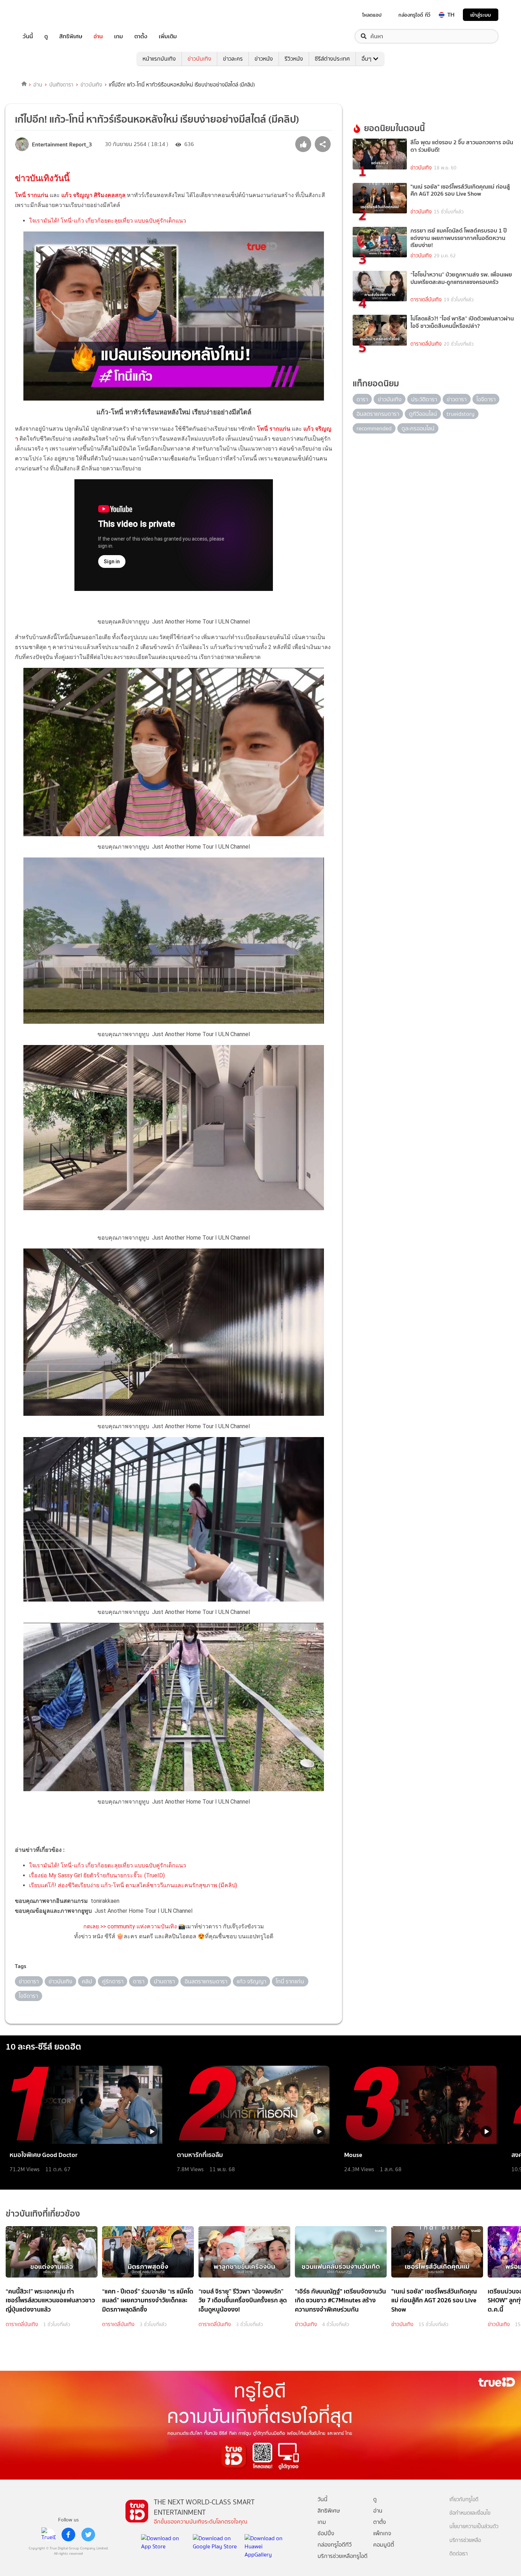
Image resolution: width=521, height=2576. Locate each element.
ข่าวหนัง (264, 59)
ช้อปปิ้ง (326, 2533)
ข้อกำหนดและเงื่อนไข (470, 2513)
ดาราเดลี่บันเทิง (426, 300)
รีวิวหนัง (294, 59)
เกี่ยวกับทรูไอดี (464, 2500)
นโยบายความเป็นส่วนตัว (474, 2527)
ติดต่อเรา (459, 2554)
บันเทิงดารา (61, 85)
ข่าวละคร (233, 59)
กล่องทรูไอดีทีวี (335, 2545)
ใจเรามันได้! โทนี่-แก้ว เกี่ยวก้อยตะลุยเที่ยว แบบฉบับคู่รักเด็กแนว (108, 221)
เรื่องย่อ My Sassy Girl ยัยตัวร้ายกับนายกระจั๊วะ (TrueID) (97, 1875)
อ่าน (98, 36)
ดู (46, 36)
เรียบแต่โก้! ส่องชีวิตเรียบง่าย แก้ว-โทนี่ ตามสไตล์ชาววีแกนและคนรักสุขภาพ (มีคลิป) (133, 1885)
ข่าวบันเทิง (199, 59)
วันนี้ (28, 36)
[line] (49, 2535)
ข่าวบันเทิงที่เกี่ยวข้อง (43, 2214)
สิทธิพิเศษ (71, 36)
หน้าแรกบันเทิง (159, 59)
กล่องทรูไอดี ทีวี (414, 15)
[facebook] (68, 2535)
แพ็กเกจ (382, 2533)
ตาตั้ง (141, 36)
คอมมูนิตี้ (384, 2545)
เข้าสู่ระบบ (481, 15)
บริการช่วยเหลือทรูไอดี (343, 2556)
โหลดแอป (372, 15)
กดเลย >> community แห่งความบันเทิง (130, 1926)
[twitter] (88, 2535)
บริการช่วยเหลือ (465, 2540)
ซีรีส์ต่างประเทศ (332, 59)
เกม (119, 36)
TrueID (44, 15)
